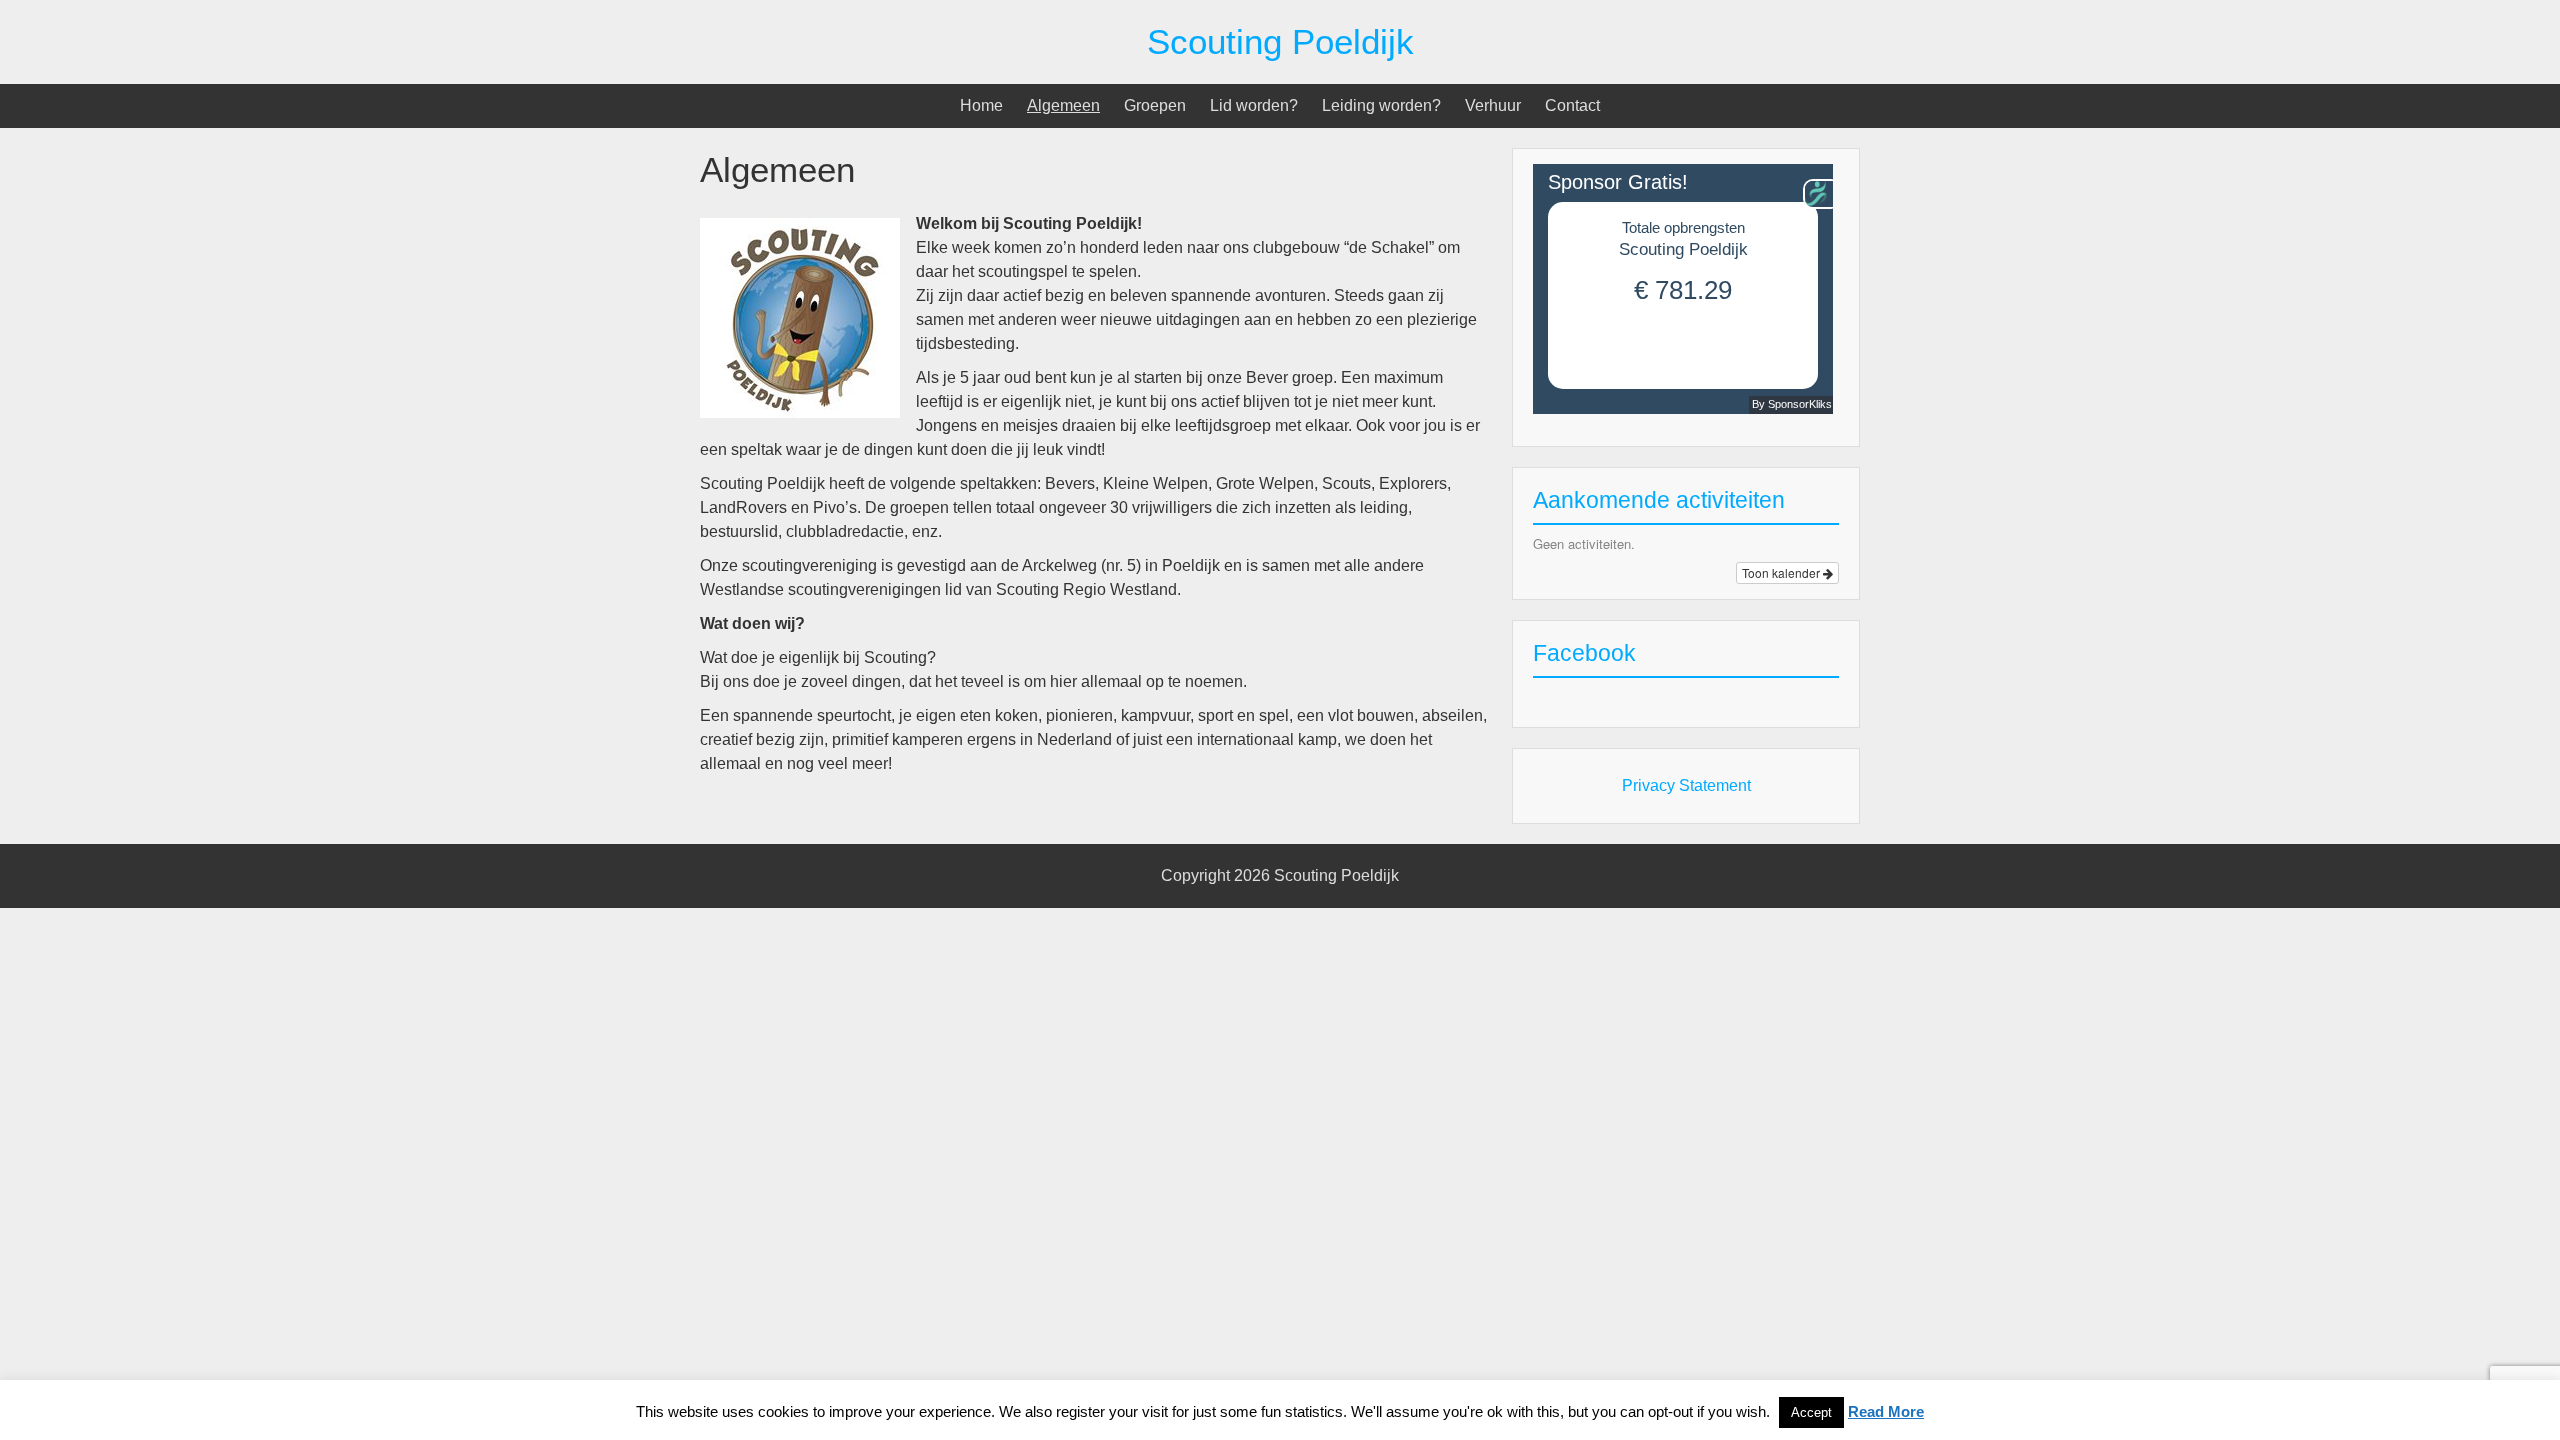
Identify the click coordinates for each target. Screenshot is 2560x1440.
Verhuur (1493, 105)
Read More (1886, 1411)
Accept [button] (1811, 1412)
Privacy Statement (1686, 785)
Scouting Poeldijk (1280, 41)
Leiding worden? (1381, 105)
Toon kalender (1782, 572)
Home (981, 105)
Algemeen (1063, 105)
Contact (1572, 105)
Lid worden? (1254, 105)
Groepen (1155, 105)
